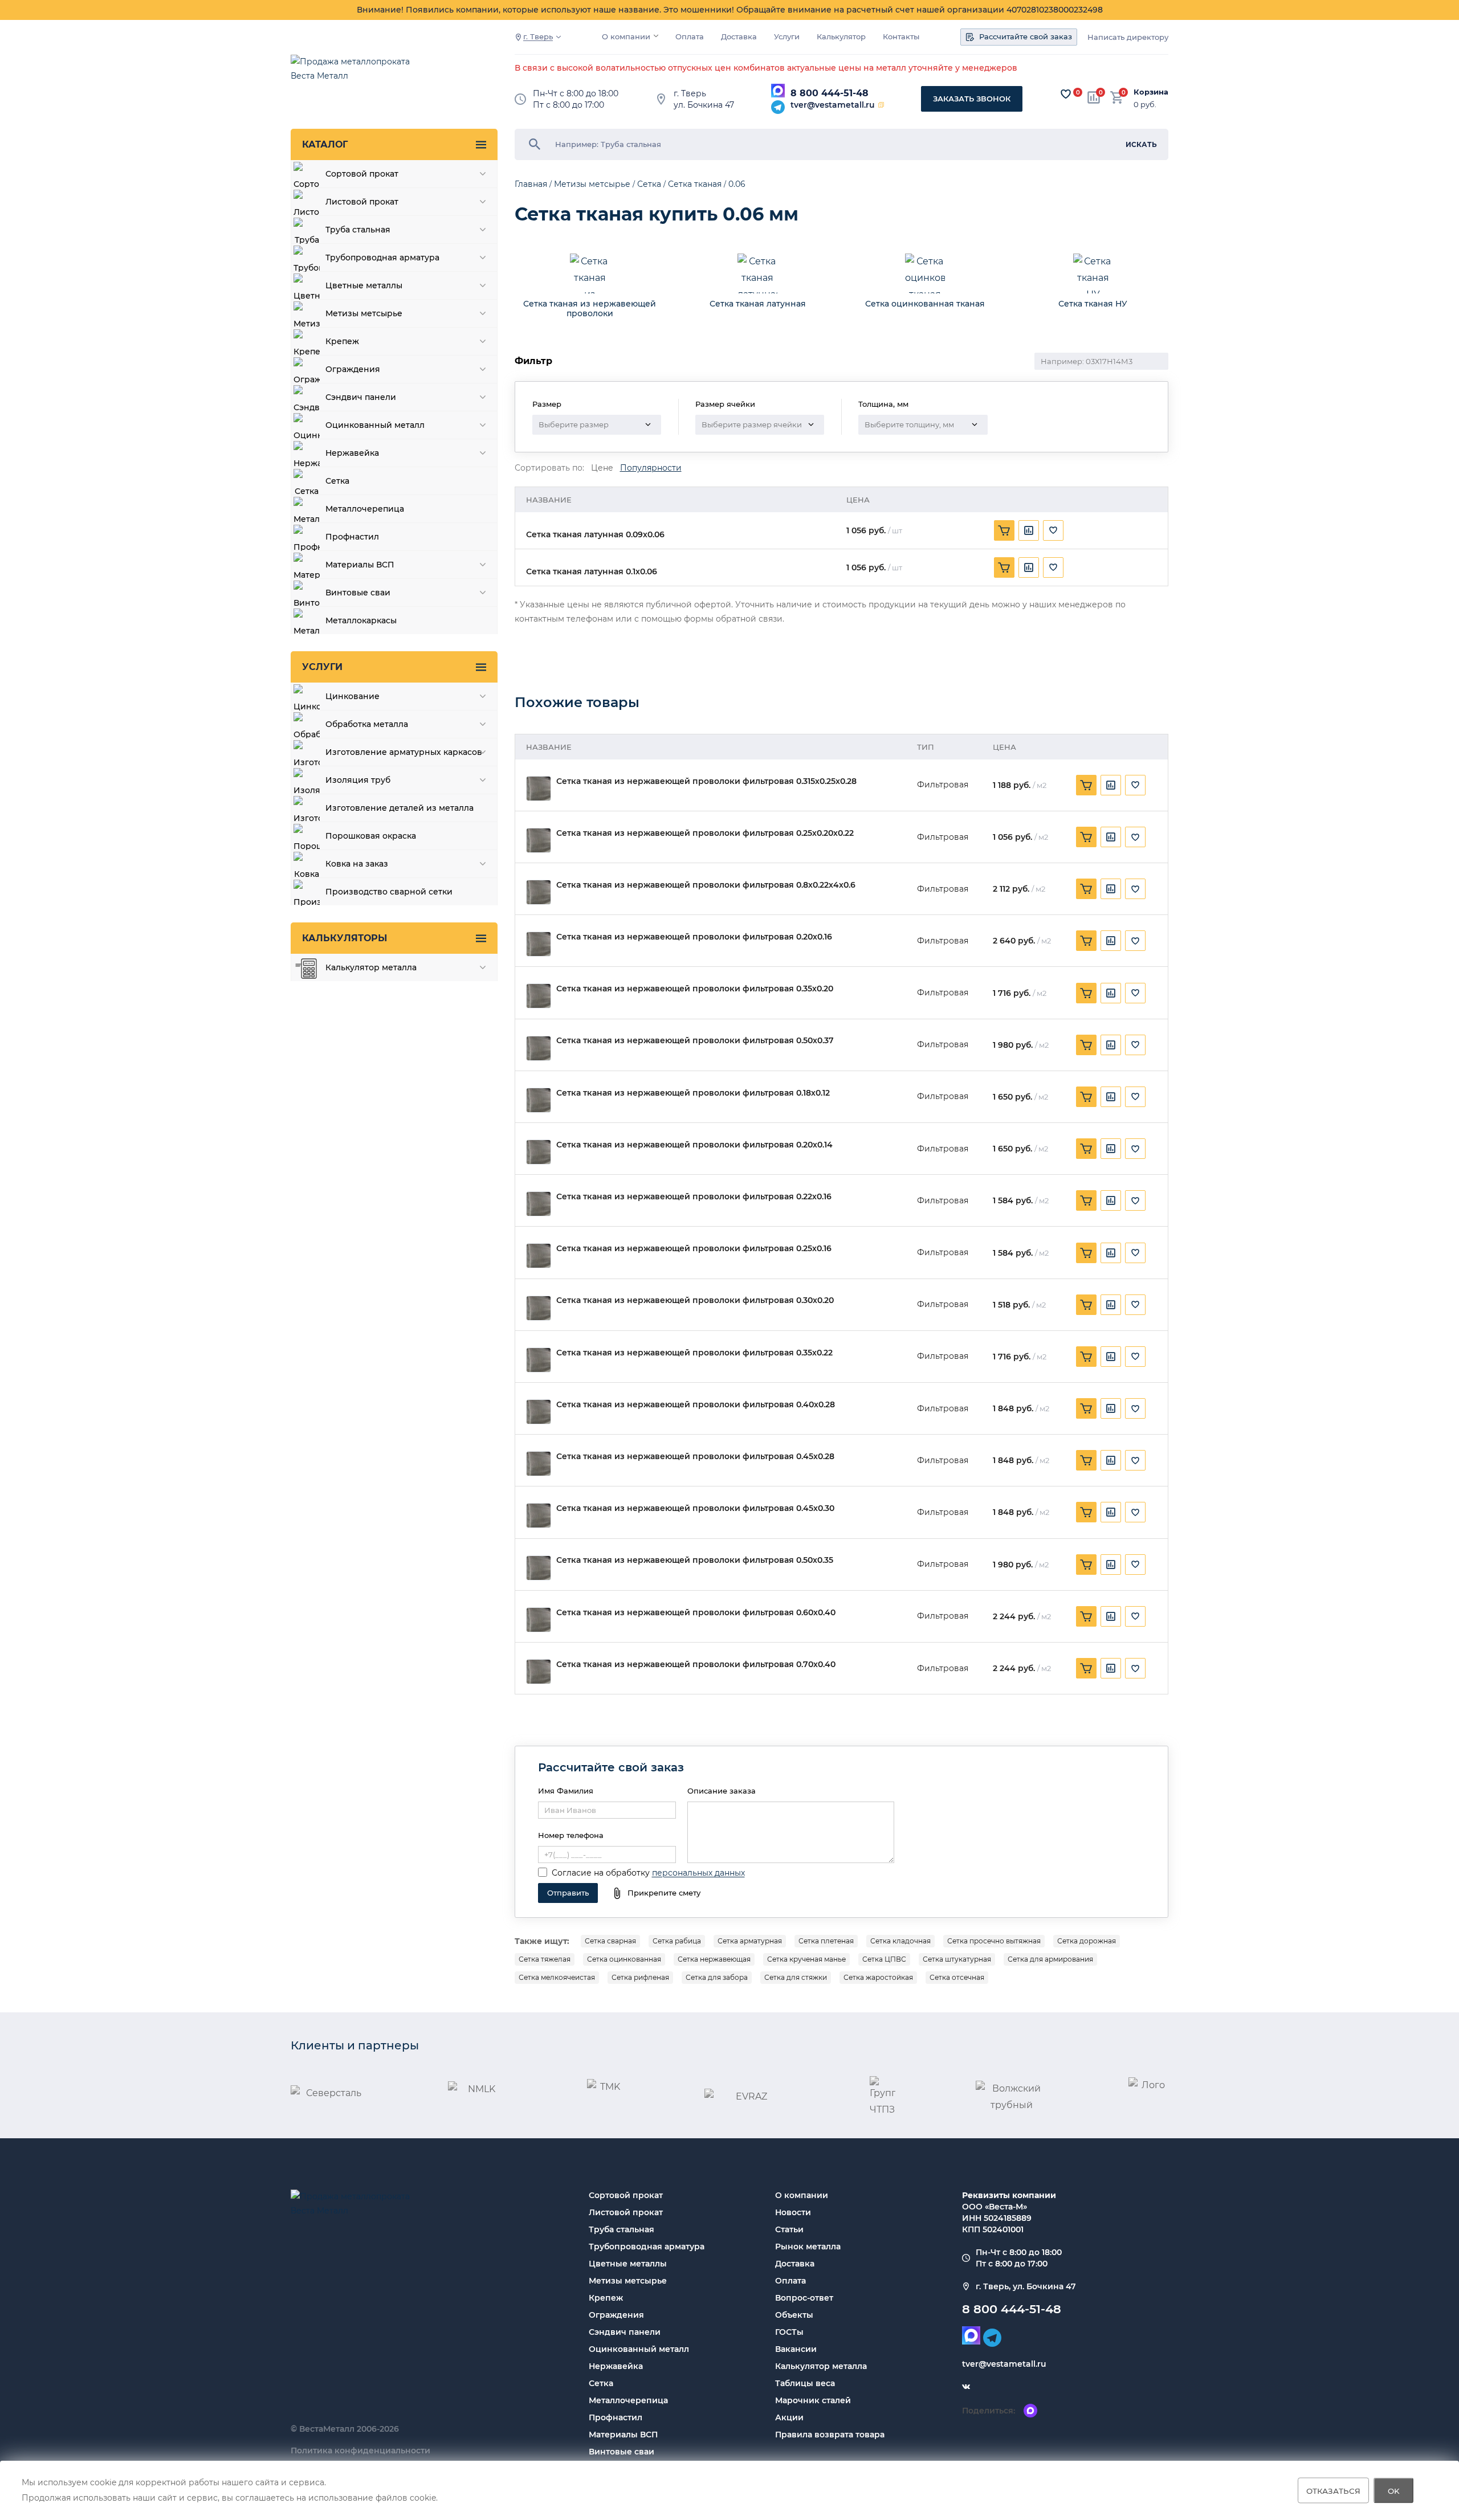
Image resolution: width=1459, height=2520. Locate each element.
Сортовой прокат (626, 2195)
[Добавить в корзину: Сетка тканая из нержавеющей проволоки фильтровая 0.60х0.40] (1086, 1616)
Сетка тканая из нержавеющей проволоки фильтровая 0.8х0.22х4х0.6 (706, 885)
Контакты (901, 37)
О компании (626, 37)
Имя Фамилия (566, 1791)
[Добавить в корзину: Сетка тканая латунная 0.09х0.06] (1004, 530)
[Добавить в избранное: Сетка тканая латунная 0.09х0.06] (1053, 530)
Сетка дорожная (1087, 1941)
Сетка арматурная (750, 1941)
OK (1394, 2490)
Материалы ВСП (623, 2435)
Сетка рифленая (640, 1977)
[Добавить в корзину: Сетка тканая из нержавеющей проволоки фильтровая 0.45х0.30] (1086, 1512)
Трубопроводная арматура (647, 2247)
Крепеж (606, 2298)
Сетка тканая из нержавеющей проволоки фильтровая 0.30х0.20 (695, 1300)
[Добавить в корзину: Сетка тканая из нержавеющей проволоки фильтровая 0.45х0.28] (1086, 1460)
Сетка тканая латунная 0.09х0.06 (595, 535)
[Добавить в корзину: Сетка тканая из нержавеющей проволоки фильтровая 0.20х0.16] (1086, 941)
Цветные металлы (628, 2264)
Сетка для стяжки (796, 1977)
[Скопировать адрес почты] (881, 105)
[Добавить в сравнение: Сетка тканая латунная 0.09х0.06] (1029, 530)
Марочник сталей (813, 2400)
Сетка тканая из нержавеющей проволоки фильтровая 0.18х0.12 (693, 1093)
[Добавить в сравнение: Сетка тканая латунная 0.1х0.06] (1029, 567)
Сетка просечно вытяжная (994, 1941)
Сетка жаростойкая (878, 1977)
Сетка (601, 2383)
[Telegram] (778, 107)
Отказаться (1333, 2490)
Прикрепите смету (664, 1893)
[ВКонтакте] (966, 2387)
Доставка (739, 37)
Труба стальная (621, 2229)
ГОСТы (789, 2332)
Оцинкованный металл (639, 2349)
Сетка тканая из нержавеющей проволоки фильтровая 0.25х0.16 (694, 1249)
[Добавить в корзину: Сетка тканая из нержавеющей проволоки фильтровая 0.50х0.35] (1086, 1565)
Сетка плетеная (826, 1941)
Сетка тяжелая (545, 1959)
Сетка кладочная (900, 1941)
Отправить (568, 1893)
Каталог (325, 144)
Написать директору (1128, 37)
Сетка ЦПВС (884, 1959)
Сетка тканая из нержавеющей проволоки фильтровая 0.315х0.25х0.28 (706, 781)
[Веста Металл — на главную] (356, 74)
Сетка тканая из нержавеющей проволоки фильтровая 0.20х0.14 (694, 1145)
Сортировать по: (549, 468)
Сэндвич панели (625, 2332)
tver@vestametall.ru (833, 105)
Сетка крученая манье (806, 1959)
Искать (1141, 144)
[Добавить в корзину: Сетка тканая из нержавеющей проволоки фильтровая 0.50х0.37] (1086, 1045)
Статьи (789, 2229)
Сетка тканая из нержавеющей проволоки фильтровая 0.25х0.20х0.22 (705, 833)
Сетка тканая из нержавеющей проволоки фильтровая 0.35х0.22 (694, 1353)
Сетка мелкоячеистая (557, 1977)
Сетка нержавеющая (714, 1959)
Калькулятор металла (821, 2366)
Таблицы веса (805, 2383)
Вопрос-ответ (804, 2298)
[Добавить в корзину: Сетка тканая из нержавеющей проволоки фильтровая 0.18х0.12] (1086, 1097)
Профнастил (616, 2417)
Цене (602, 468)
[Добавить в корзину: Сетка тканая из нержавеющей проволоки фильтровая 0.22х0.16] (1086, 1200)
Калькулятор (841, 37)
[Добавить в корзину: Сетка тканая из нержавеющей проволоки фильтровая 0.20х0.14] (1086, 1149)
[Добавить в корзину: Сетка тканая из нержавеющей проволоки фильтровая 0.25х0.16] (1086, 1253)
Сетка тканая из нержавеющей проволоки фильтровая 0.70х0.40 (696, 1665)
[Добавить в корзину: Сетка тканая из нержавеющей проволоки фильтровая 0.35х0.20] (1086, 993)
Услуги (787, 37)
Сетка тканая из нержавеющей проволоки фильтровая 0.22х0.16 (694, 1197)
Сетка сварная (610, 1941)
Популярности (651, 468)
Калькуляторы (345, 938)
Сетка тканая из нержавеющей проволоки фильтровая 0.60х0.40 (696, 1613)
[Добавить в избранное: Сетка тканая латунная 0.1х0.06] (1053, 567)
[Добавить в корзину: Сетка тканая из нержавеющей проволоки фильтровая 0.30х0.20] (1086, 1305)
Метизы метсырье (628, 2281)
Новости (793, 2212)
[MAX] (778, 91)
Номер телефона (571, 1835)
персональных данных (698, 1873)
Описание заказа (722, 1791)
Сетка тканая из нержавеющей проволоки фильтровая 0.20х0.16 (694, 937)
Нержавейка (616, 2366)
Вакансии (796, 2349)
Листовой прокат (626, 2212)
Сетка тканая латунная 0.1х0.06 (592, 572)
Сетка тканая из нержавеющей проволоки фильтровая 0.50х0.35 (695, 1560)
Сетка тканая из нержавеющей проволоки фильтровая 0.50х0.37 (695, 1041)
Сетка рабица (677, 1941)
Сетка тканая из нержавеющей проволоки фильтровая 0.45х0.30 (695, 1508)
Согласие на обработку (601, 1873)
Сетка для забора (717, 1977)
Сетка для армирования (1050, 1959)
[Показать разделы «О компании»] (656, 36)
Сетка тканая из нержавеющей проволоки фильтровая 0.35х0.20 (695, 989)
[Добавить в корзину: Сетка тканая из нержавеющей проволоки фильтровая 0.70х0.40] (1086, 1668)
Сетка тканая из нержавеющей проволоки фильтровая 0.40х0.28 (696, 1405)
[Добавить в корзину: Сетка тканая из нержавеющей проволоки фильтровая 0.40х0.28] (1086, 1408)
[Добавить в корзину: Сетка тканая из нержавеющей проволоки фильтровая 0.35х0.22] (1086, 1357)
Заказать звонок (972, 99)
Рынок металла (808, 2247)
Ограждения (616, 2315)
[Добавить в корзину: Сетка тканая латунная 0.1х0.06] (1004, 567)
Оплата (690, 37)
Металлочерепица (628, 2400)
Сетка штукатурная (957, 1959)
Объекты (794, 2315)
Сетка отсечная (957, 1977)
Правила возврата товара (830, 2435)
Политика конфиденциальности (360, 2450)
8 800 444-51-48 (830, 93)
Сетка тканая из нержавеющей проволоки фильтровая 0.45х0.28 (695, 1457)
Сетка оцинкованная (624, 1959)
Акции (789, 2417)
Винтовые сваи (621, 2452)
